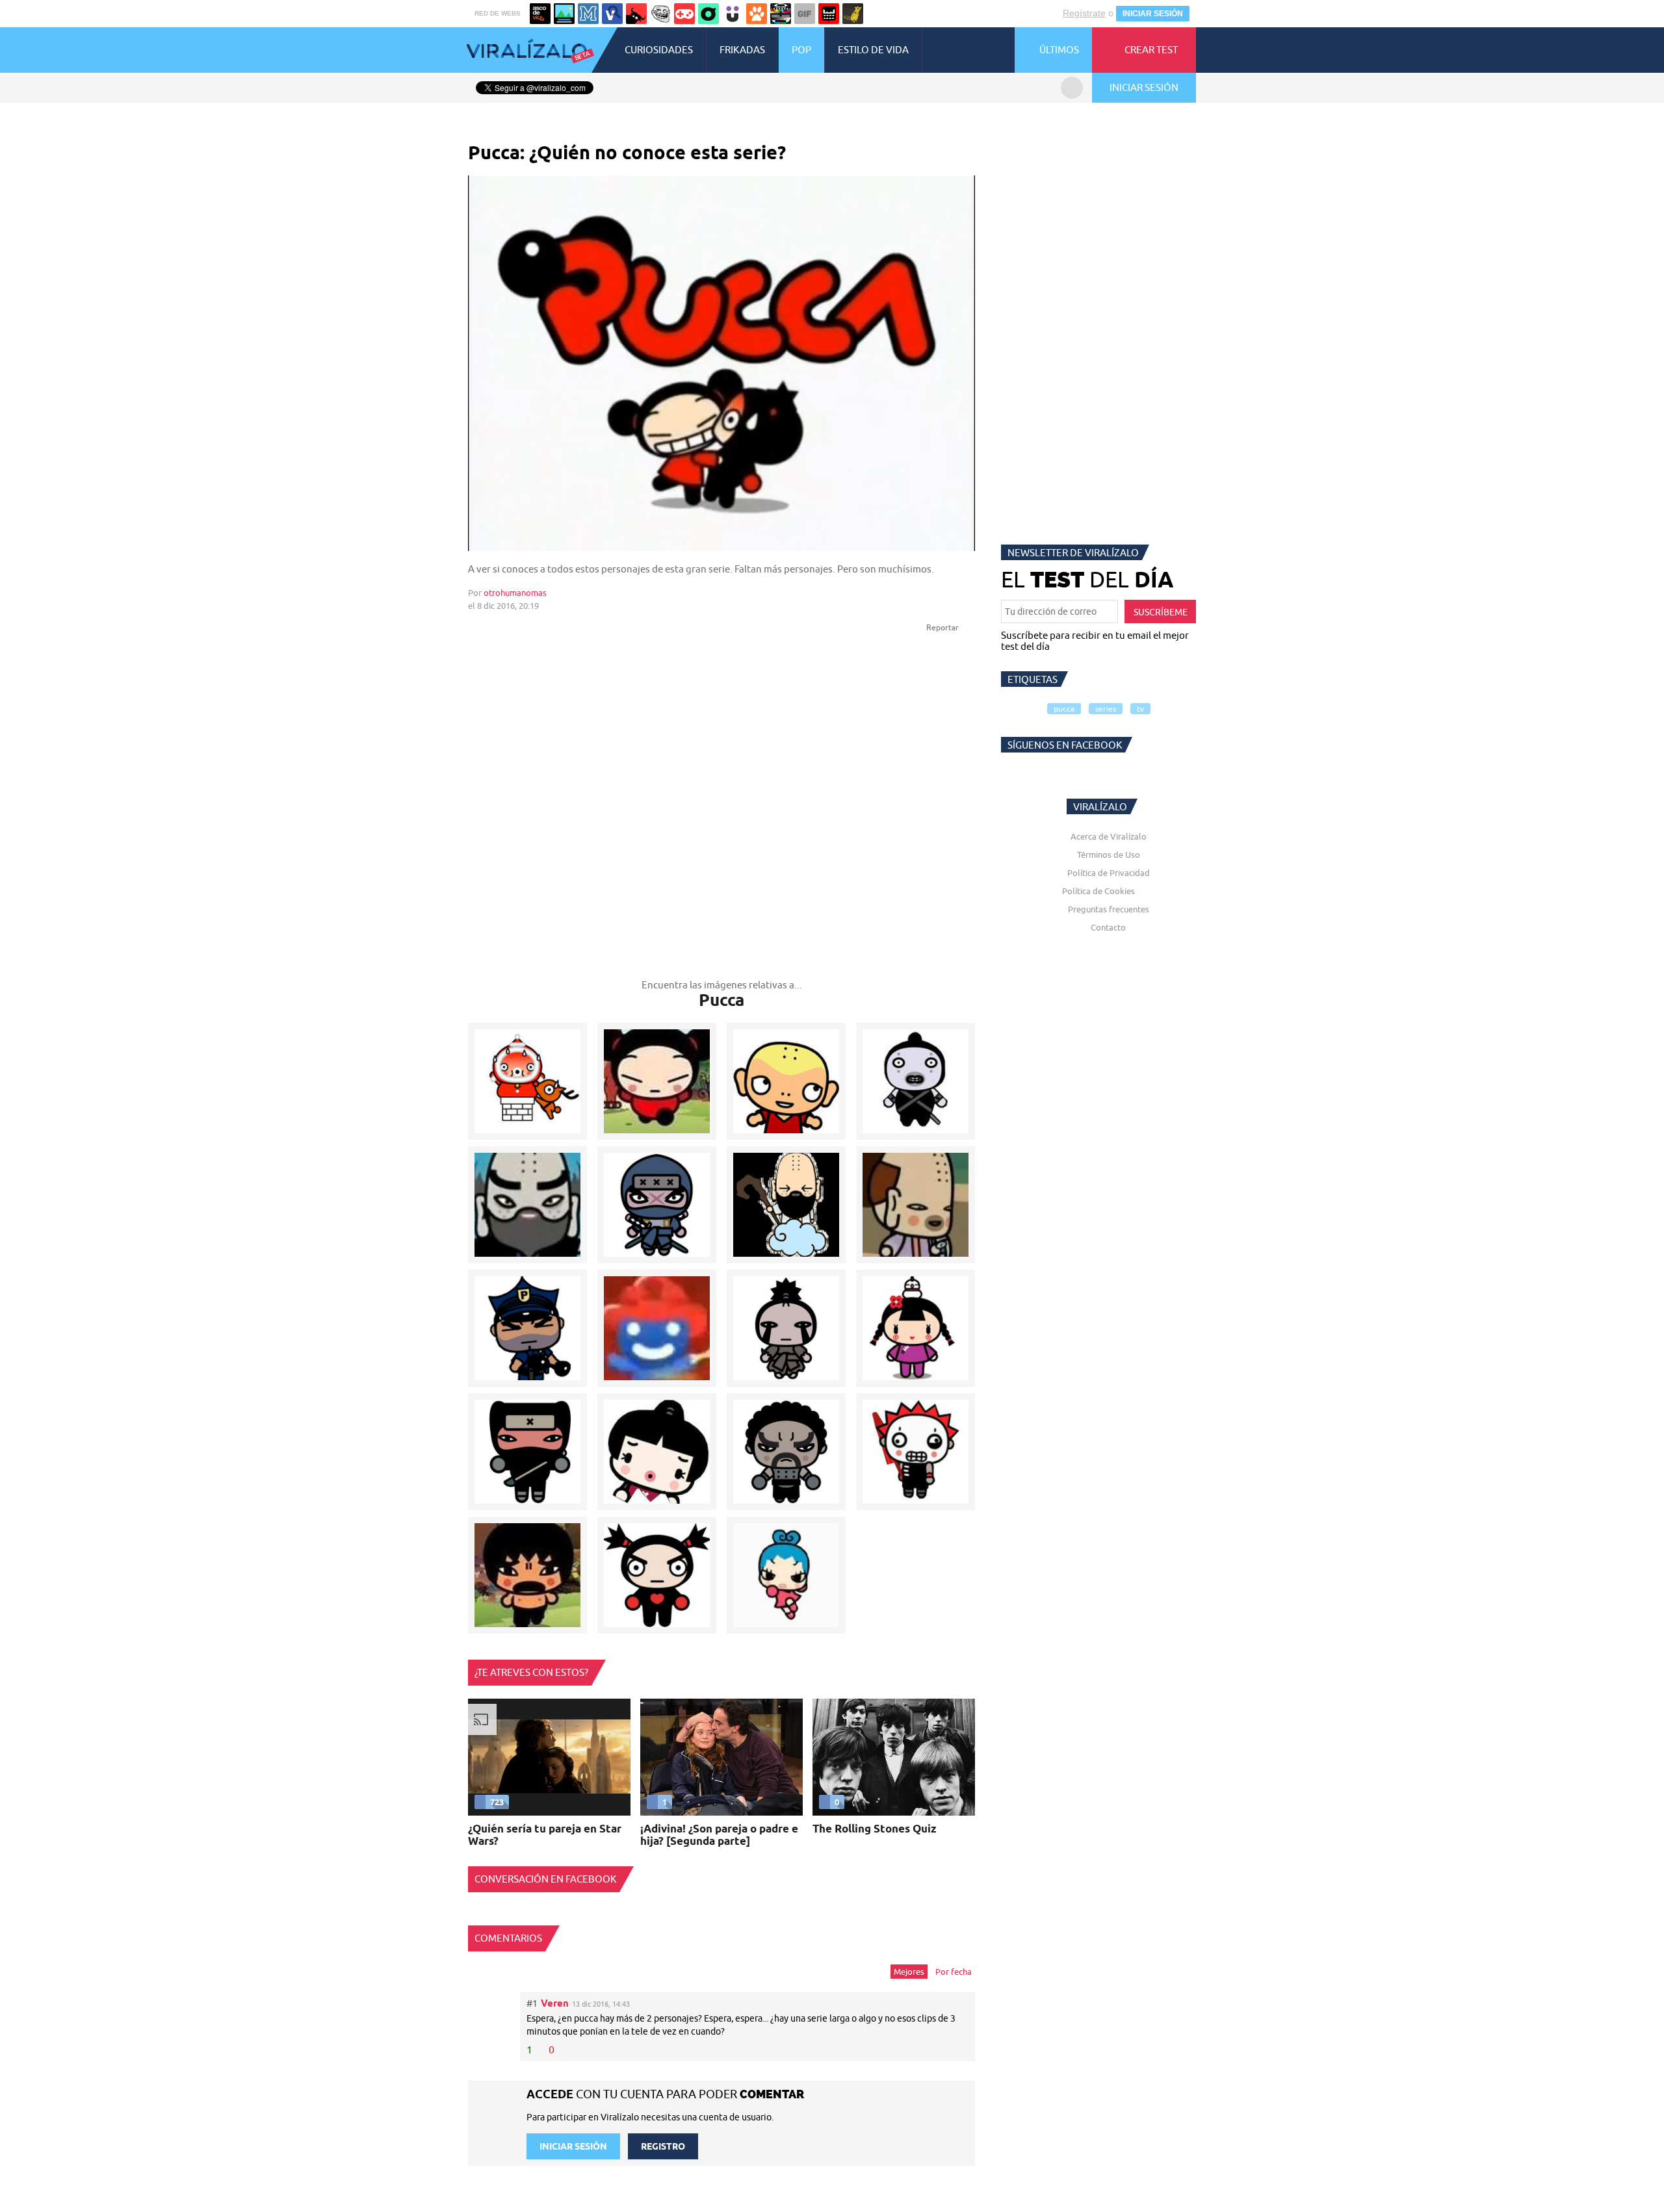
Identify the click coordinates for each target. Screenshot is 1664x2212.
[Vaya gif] (805, 14)
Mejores (909, 1972)
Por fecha (954, 1972)
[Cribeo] (708, 14)
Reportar (943, 627)
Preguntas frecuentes (1109, 909)
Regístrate (1084, 13)
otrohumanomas (515, 593)
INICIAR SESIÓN (1153, 14)
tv (1140, 709)
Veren (555, 2003)
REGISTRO (663, 2146)
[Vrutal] (684, 14)
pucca (1064, 709)
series (1106, 709)
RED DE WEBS (498, 13)
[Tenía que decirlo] (829, 14)
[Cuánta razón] (564, 14)
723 (497, 1802)
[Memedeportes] (588, 14)
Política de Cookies (1098, 891)
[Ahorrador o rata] (853, 14)
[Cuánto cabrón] (660, 14)
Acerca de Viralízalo (1109, 836)
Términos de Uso (1109, 855)
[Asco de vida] (540, 14)
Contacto (1108, 927)
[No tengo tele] (781, 14)
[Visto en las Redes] (612, 14)
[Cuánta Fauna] (757, 14)
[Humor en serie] (733, 14)
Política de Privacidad (1109, 873)
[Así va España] (636, 14)
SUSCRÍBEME (1161, 612)
